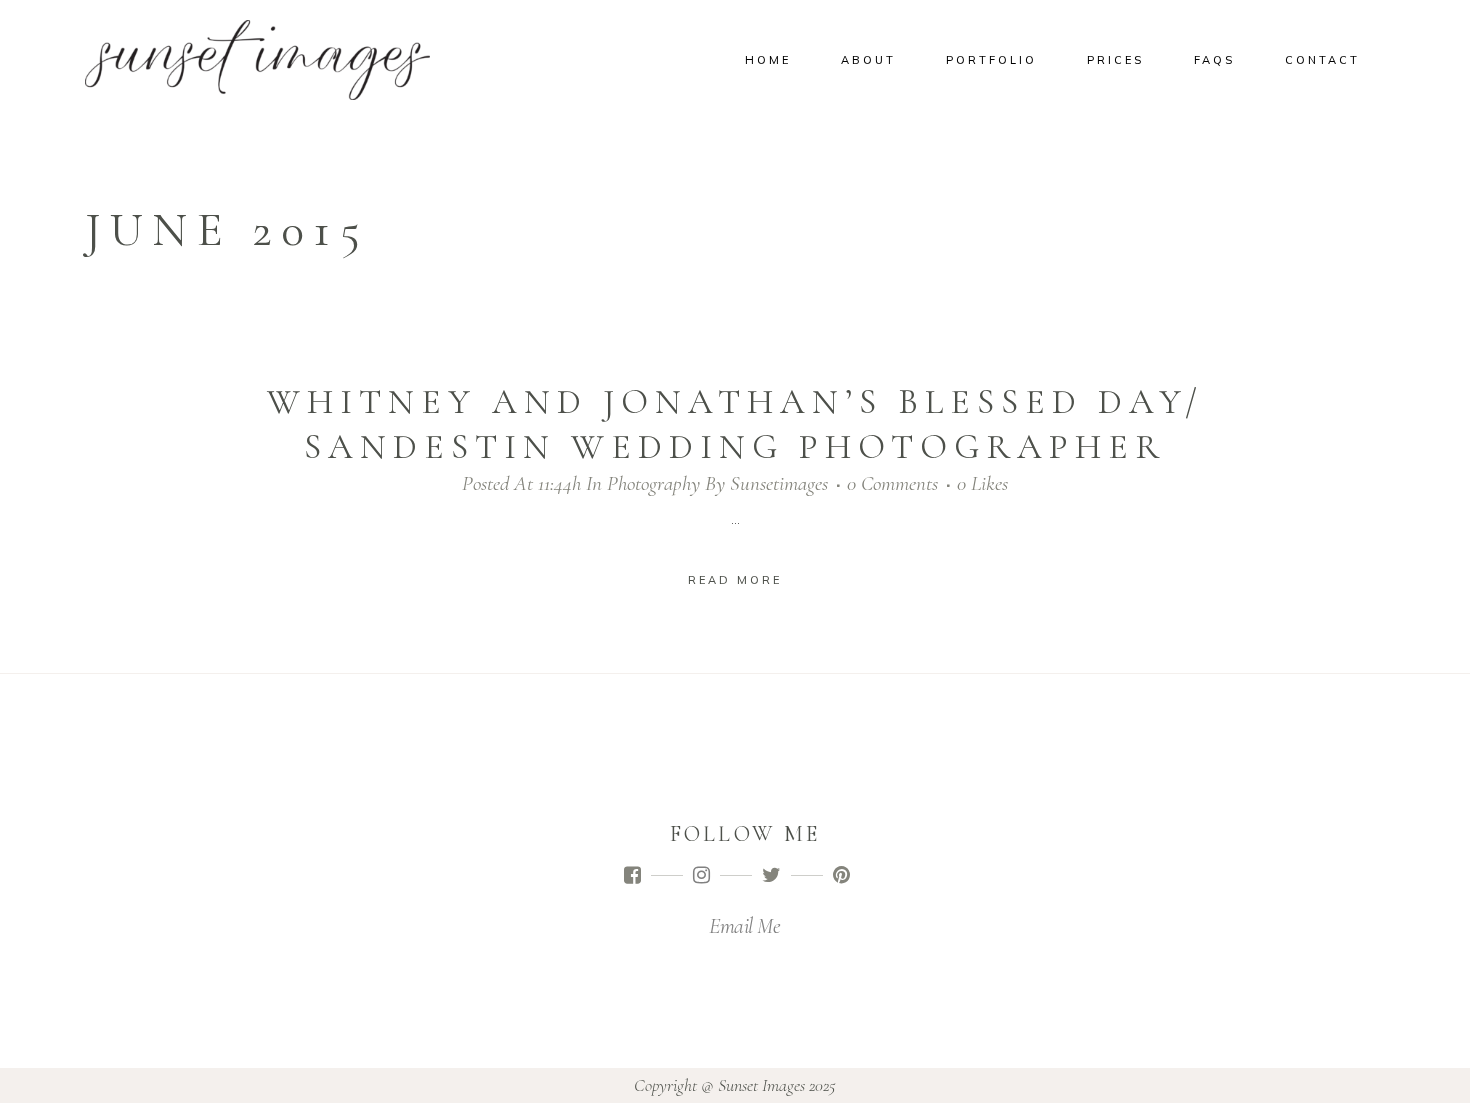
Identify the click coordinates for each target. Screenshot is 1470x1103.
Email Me (744, 926)
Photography (653, 483)
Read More (735, 580)
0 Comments (892, 483)
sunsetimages (779, 483)
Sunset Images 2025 (777, 1085)
